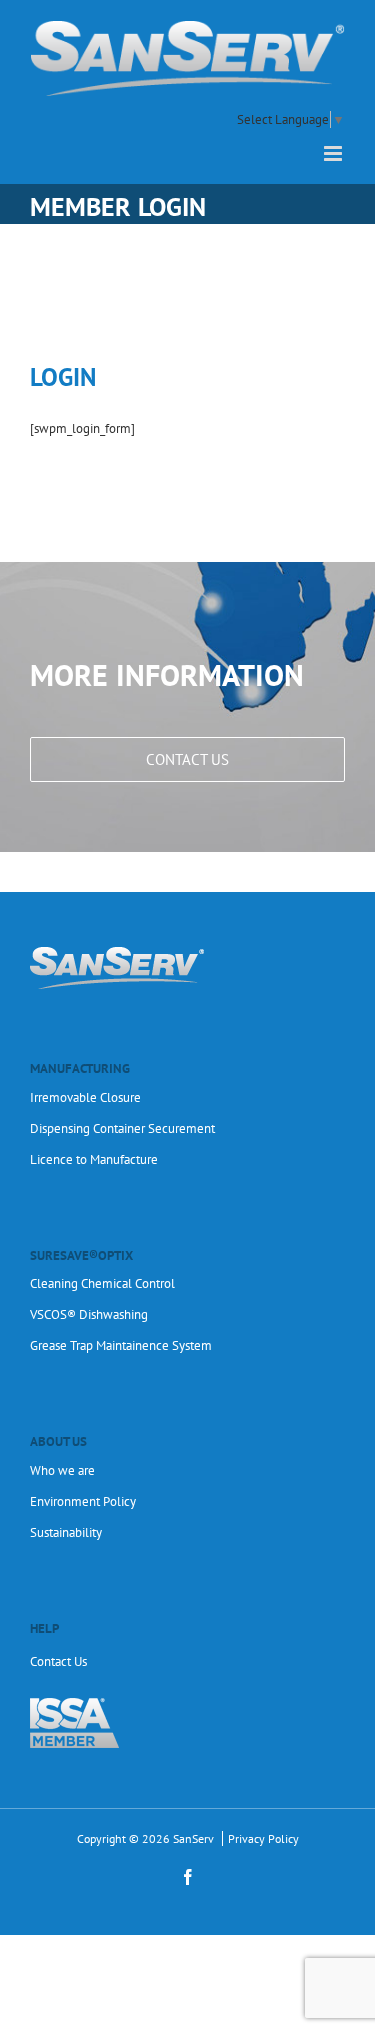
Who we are (62, 1470)
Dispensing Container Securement (122, 1128)
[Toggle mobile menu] (334, 153)
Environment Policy (83, 1501)
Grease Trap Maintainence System (121, 1345)
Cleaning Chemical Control (102, 1283)
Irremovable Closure (85, 1097)
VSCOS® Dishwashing (89, 1314)
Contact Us (58, 1661)
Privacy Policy (263, 1838)
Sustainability (66, 1532)
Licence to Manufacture (94, 1159)
